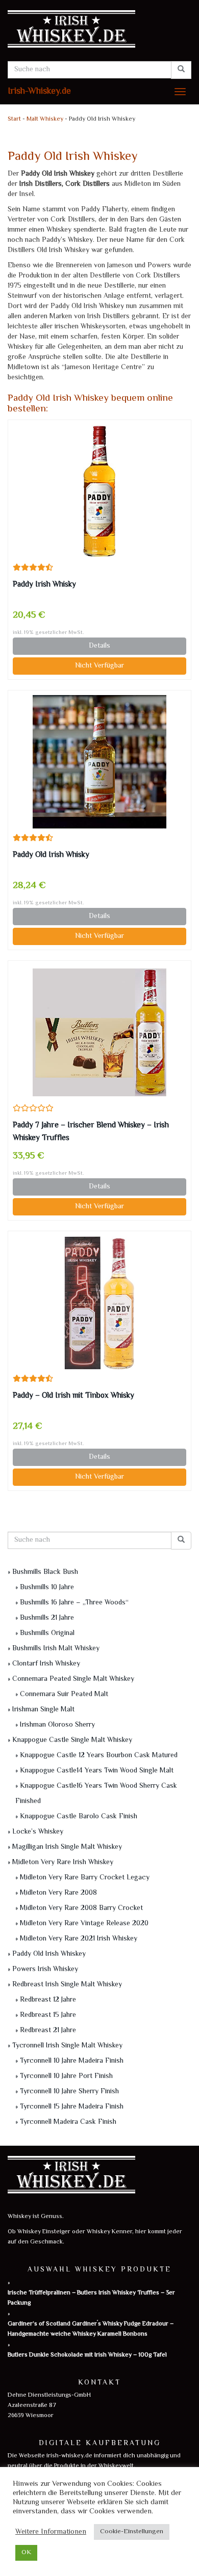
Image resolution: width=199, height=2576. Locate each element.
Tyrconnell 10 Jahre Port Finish (66, 2076)
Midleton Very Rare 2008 (58, 1893)
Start (14, 119)
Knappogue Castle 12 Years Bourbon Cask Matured (99, 1756)
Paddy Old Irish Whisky (51, 855)
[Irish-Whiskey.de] (99, 31)
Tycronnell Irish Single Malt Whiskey (67, 2046)
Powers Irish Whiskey (45, 1970)
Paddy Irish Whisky (44, 585)
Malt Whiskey (45, 119)
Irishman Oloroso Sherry (57, 1725)
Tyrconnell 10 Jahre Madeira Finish (72, 2061)
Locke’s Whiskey (38, 1832)
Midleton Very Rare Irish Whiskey (63, 1863)
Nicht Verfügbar (99, 666)
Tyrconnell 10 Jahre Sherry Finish (69, 2092)
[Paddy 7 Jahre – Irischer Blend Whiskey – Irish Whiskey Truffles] (99, 1032)
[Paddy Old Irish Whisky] (99, 762)
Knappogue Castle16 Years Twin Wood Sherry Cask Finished (96, 1794)
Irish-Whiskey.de (39, 92)
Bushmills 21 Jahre (47, 1618)
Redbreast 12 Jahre (48, 2000)
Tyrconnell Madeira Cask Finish (68, 2122)
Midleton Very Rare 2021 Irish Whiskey (79, 1939)
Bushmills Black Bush (45, 1572)
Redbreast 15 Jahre (48, 2015)
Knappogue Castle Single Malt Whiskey (72, 1740)
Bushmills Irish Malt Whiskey (56, 1649)
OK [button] (26, 2553)
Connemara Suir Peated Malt (64, 1695)
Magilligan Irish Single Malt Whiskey (67, 1847)
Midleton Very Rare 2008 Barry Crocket (81, 1908)
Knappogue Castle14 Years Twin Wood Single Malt (97, 1771)
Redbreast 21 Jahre (48, 2031)
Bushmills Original (47, 1633)
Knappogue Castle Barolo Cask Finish (79, 1817)
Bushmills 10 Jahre (47, 1588)
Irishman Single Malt (43, 1710)
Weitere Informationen (51, 2532)
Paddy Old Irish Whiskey (49, 1954)
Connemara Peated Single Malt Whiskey (73, 1679)
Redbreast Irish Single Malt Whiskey (67, 1985)
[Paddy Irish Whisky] (99, 491)
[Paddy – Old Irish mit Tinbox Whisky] (99, 1303)
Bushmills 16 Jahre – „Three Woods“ (74, 1603)
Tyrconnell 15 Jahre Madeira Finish (72, 2107)
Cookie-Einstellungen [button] (132, 2532)
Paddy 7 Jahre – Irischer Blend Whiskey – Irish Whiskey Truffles (91, 1132)
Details (99, 646)
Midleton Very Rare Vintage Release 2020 (84, 1924)
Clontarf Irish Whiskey (46, 1664)
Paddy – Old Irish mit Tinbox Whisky (73, 1396)
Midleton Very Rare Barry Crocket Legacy (85, 1878)
